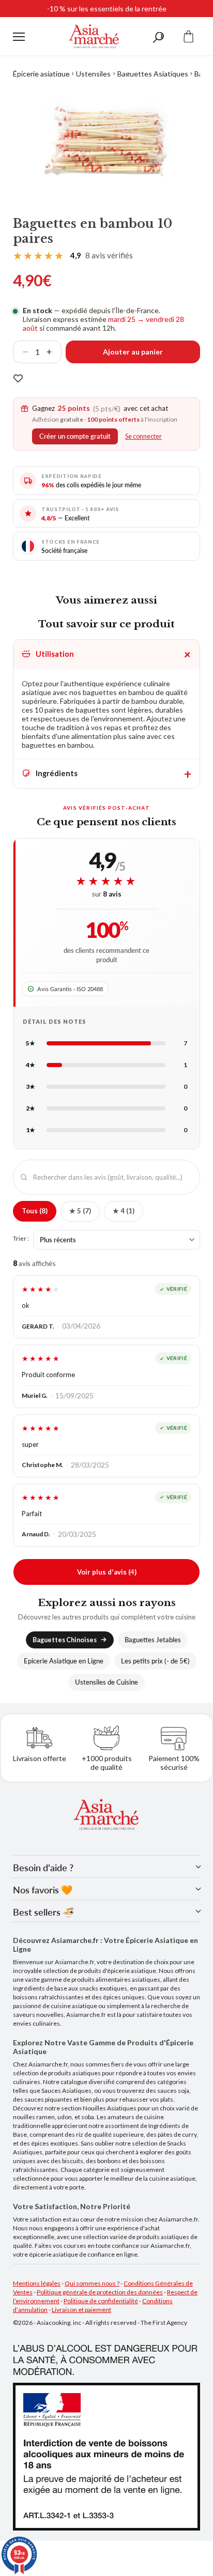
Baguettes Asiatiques (153, 74)
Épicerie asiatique (41, 74)
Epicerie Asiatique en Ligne (64, 1661)
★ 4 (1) (124, 1211)
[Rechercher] (158, 36)
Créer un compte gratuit (75, 436)
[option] (106, 141)
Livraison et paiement (81, 2310)
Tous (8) (35, 1211)
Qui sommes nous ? (92, 2283)
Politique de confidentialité (101, 2301)
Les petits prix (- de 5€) (155, 1661)
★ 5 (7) (80, 1211)
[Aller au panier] (189, 36)
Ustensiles (93, 74)
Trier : (21, 1238)
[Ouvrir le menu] (19, 37)
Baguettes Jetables (153, 1640)
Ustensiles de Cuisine (106, 1682)
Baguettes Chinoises (65, 1640)
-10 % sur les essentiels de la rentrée (107, 9)
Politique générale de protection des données (100, 2292)
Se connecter (143, 436)
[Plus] (53, 352)
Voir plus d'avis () (107, 1572)
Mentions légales (37, 2283)
